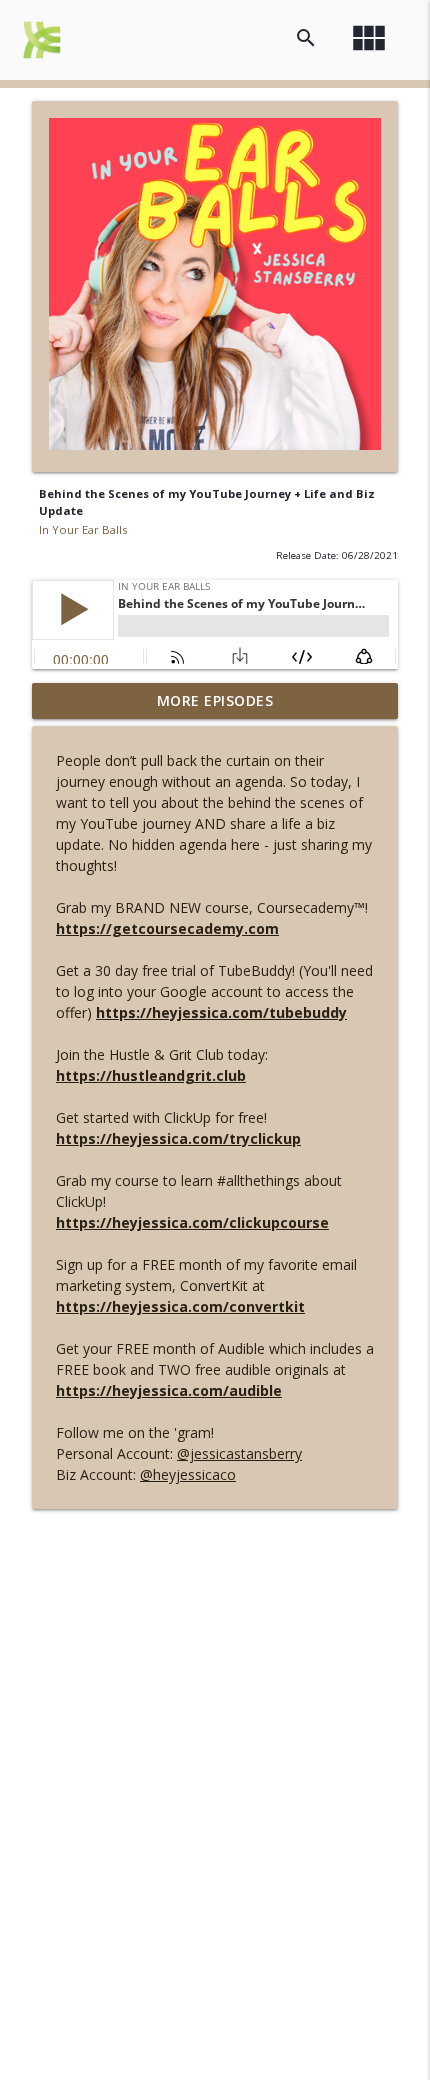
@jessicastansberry (239, 1453)
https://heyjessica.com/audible (169, 1390)
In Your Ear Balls (83, 529)
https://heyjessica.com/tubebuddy (221, 1012)
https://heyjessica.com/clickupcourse (192, 1222)
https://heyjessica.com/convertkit (180, 1306)
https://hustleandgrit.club (151, 1075)
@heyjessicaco (188, 1474)
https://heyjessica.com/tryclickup (178, 1138)
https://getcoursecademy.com (167, 928)
